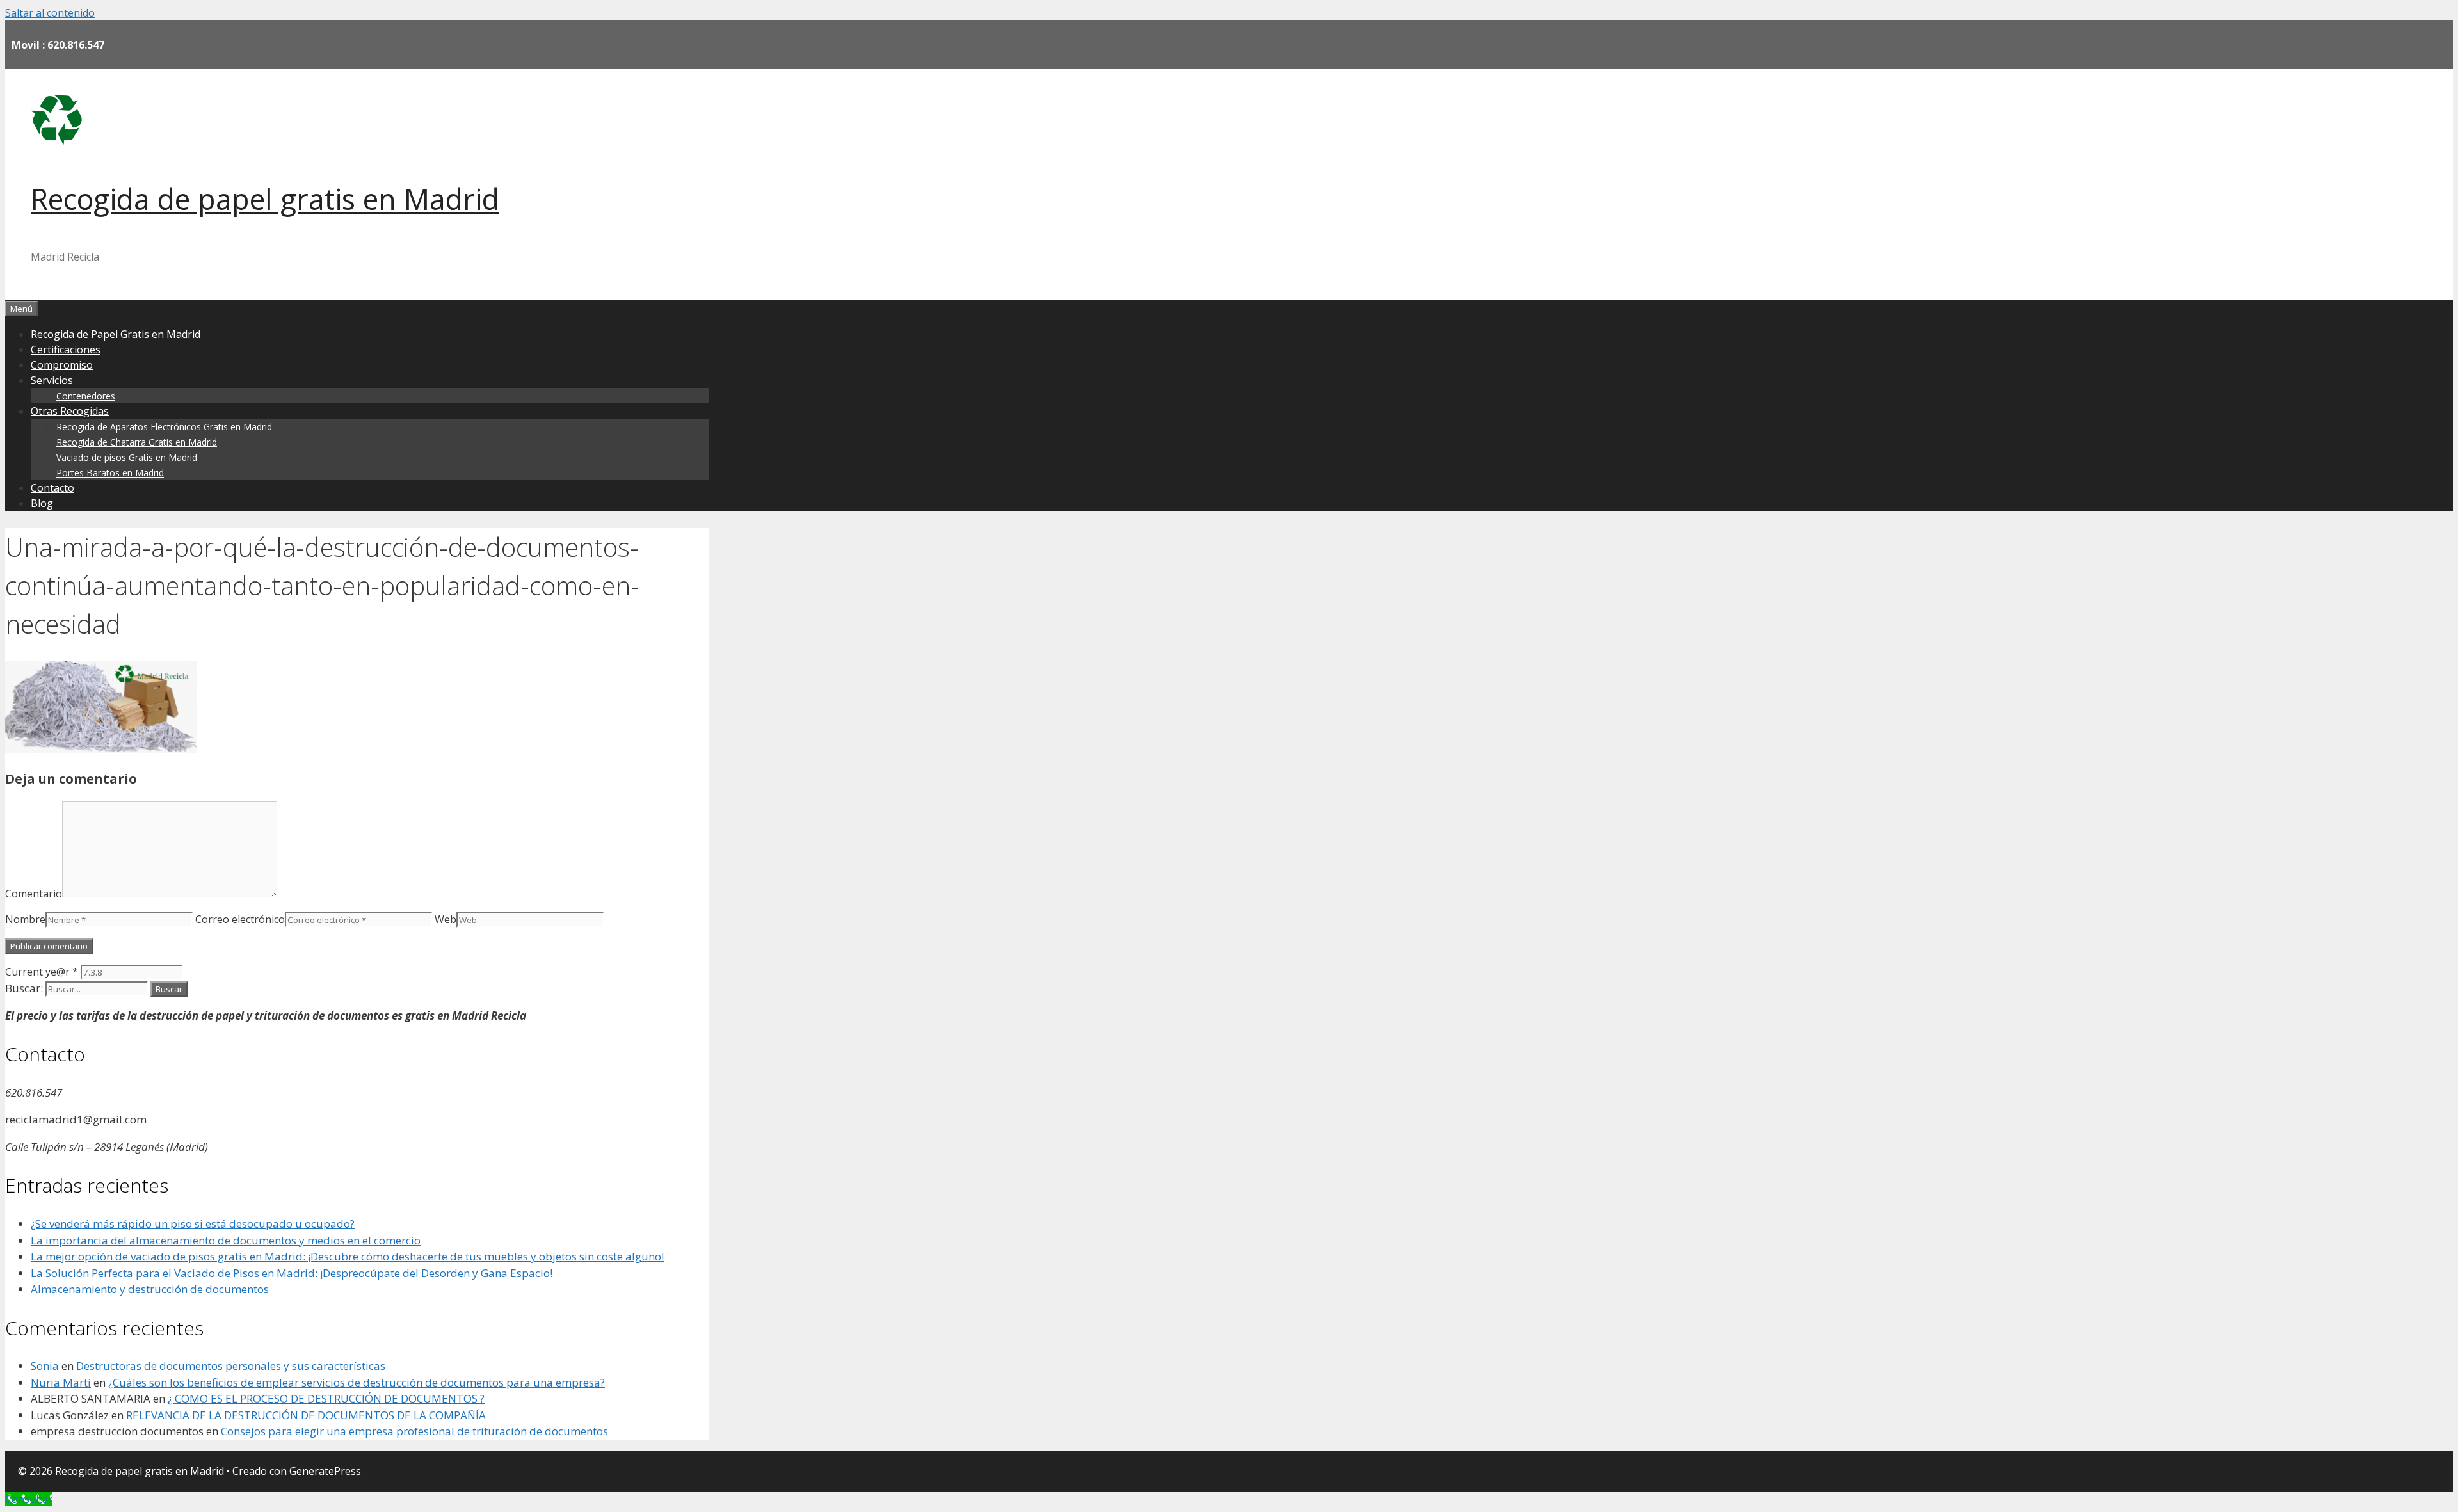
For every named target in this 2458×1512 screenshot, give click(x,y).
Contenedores (86, 396)
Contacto (52, 488)
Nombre (25, 919)
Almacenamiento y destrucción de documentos (150, 1289)
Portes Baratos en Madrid (110, 473)
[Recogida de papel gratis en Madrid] (56, 141)
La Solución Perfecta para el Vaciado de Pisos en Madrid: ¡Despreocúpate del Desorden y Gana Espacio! (292, 1273)
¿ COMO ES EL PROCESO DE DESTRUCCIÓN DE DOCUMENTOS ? (326, 1398)
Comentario (34, 894)
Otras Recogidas (70, 411)
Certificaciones (66, 350)
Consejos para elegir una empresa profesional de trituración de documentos (414, 1431)
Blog (42, 503)
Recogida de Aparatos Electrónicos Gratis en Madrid (164, 427)
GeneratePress (325, 1471)
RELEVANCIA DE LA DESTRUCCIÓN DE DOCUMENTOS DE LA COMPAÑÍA (306, 1415)
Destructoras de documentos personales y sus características (231, 1366)
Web (446, 919)
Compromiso (62, 365)
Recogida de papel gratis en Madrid (265, 199)
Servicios (52, 380)
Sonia (45, 1366)
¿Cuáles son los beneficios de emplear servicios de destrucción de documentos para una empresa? (357, 1382)
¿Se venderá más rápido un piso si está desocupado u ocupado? (193, 1224)
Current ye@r (42, 972)
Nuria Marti (61, 1382)
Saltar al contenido (50, 13)
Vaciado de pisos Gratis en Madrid (127, 457)
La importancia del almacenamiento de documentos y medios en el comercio (226, 1240)
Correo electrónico (240, 919)
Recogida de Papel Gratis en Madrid (116, 334)
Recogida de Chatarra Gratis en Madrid (137, 442)
